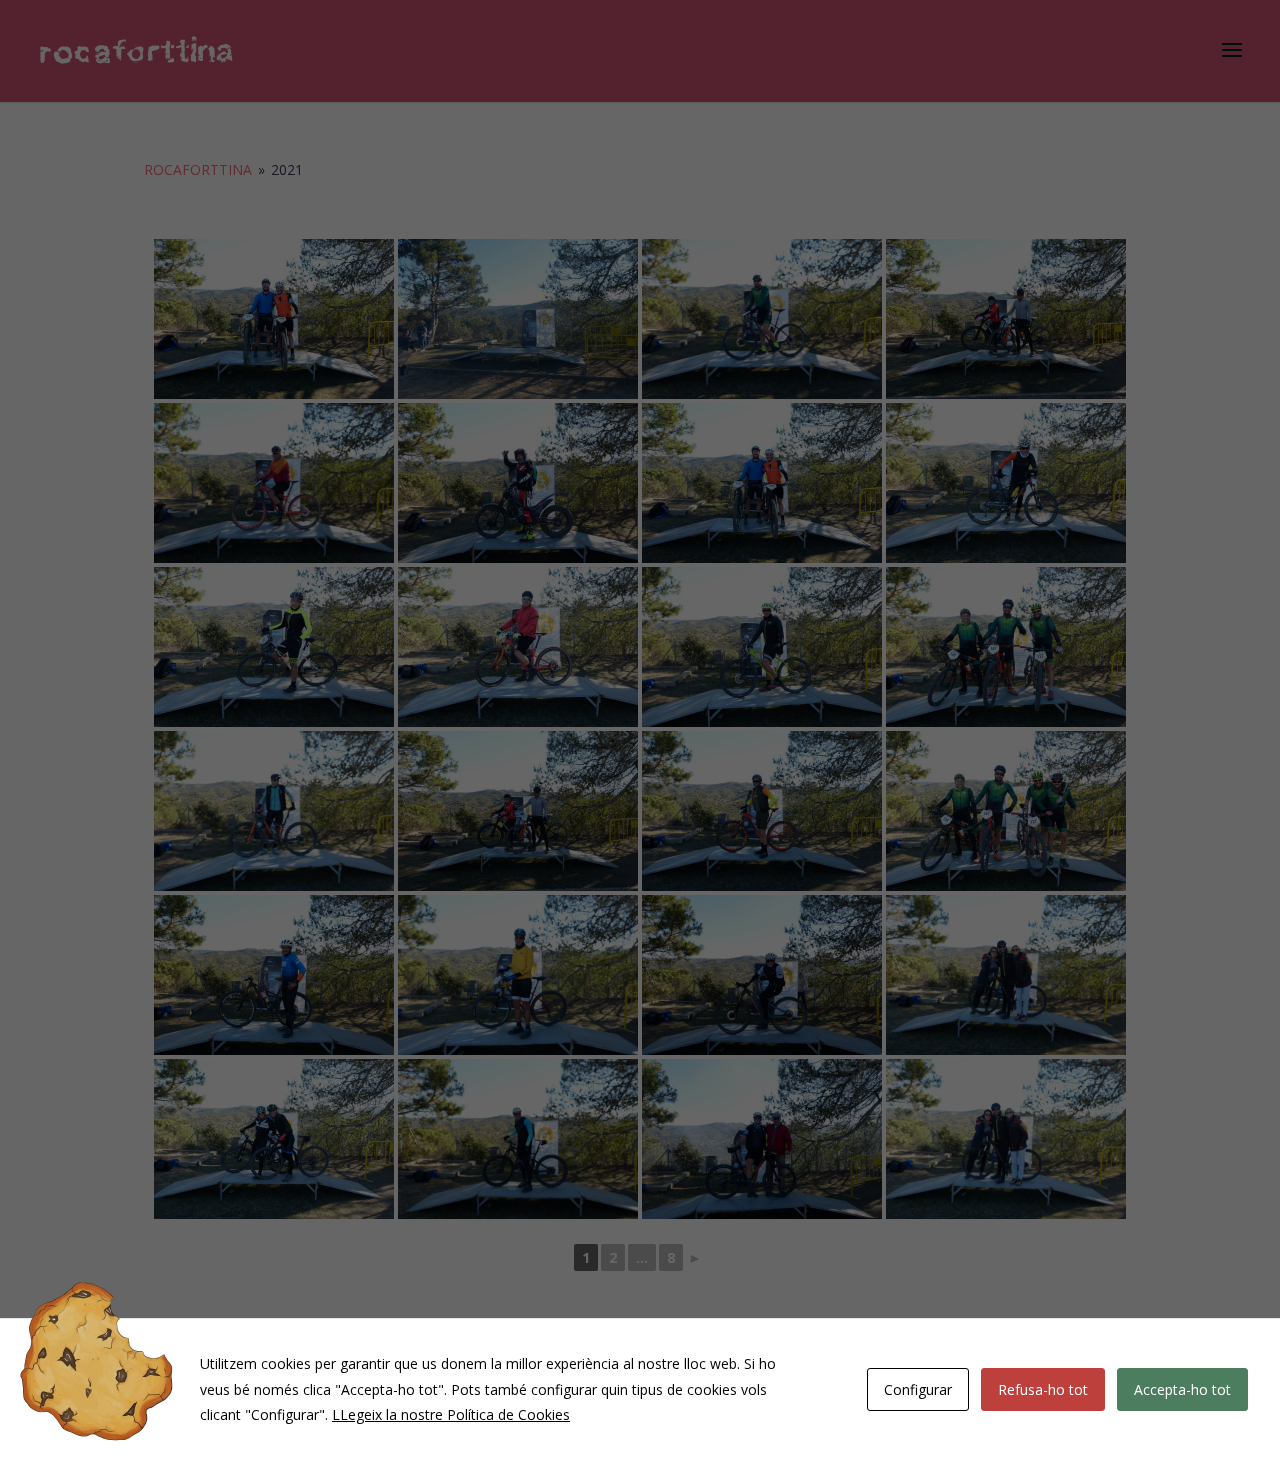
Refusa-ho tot (1043, 1389)
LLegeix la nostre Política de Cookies (451, 1414)
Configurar (918, 1389)
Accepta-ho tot (1182, 1389)
